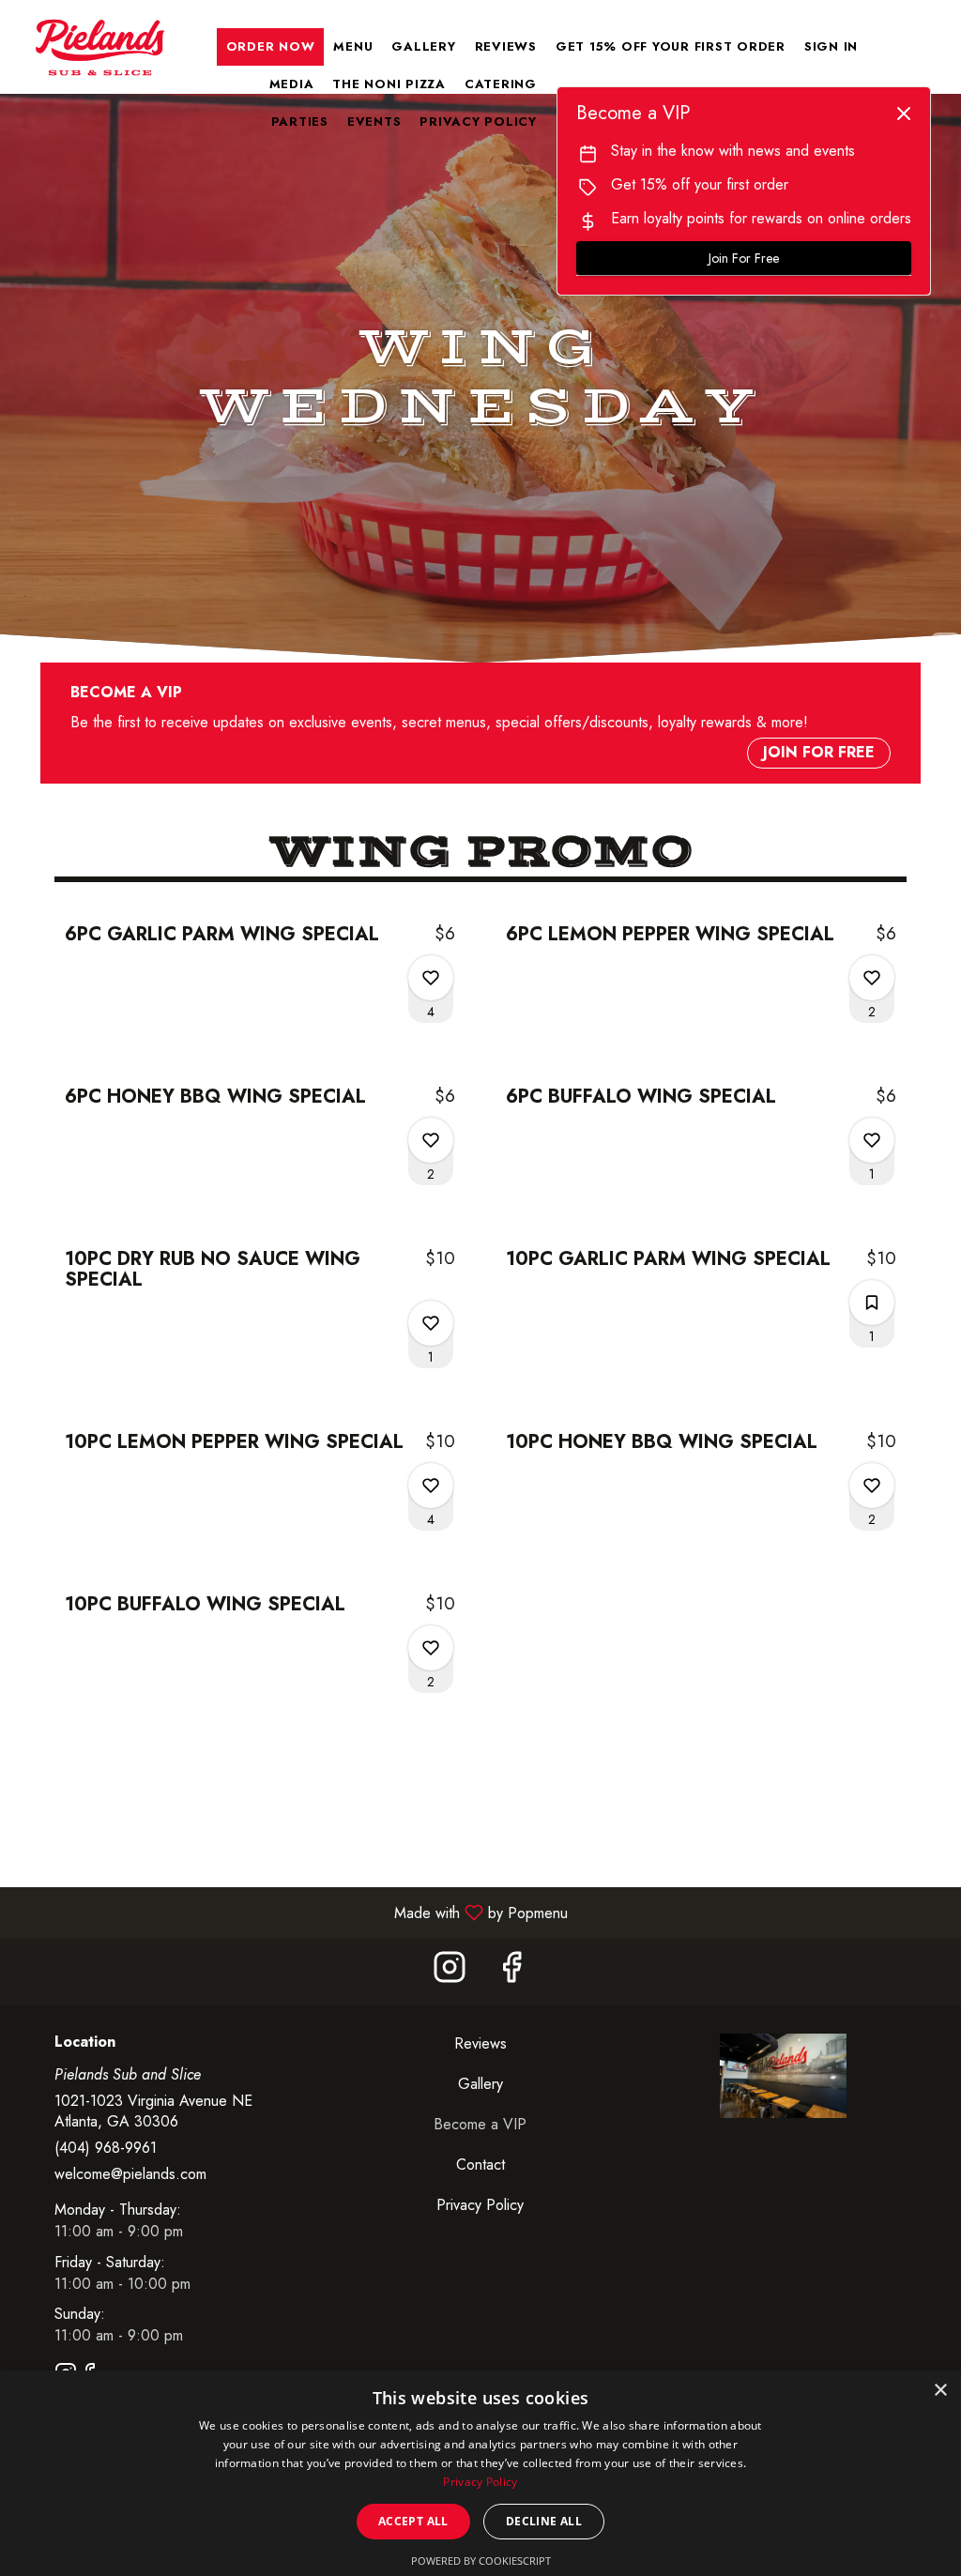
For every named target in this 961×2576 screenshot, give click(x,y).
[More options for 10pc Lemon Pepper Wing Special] (431, 1486)
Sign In (831, 46)
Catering (501, 84)
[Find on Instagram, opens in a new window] (450, 1972)
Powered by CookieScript (481, 2561)
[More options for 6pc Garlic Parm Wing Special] (431, 978)
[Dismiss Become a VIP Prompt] (904, 114)
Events (374, 122)
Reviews (506, 46)
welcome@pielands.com (130, 2174)
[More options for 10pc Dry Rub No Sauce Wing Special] (431, 1323)
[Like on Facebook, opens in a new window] (511, 1972)
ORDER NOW (271, 46)
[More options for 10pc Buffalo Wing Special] (431, 1648)
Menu (353, 46)
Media (292, 84)
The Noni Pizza (389, 84)
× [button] (940, 2391)
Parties (300, 122)
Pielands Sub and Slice (783, 2076)
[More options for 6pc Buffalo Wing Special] (872, 1140)
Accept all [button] (413, 2521)
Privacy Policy (478, 122)
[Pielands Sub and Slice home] (99, 47)
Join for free (819, 752)
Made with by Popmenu (291, 1912)
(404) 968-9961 (106, 2148)
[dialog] (480, 2473)
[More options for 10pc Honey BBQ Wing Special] (872, 1486)
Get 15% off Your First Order (671, 46)
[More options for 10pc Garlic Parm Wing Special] (872, 1303)
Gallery (423, 46)
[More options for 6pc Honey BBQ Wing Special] (431, 1140)
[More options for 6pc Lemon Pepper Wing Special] (872, 978)
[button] (260, 969)
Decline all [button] (544, 2521)
